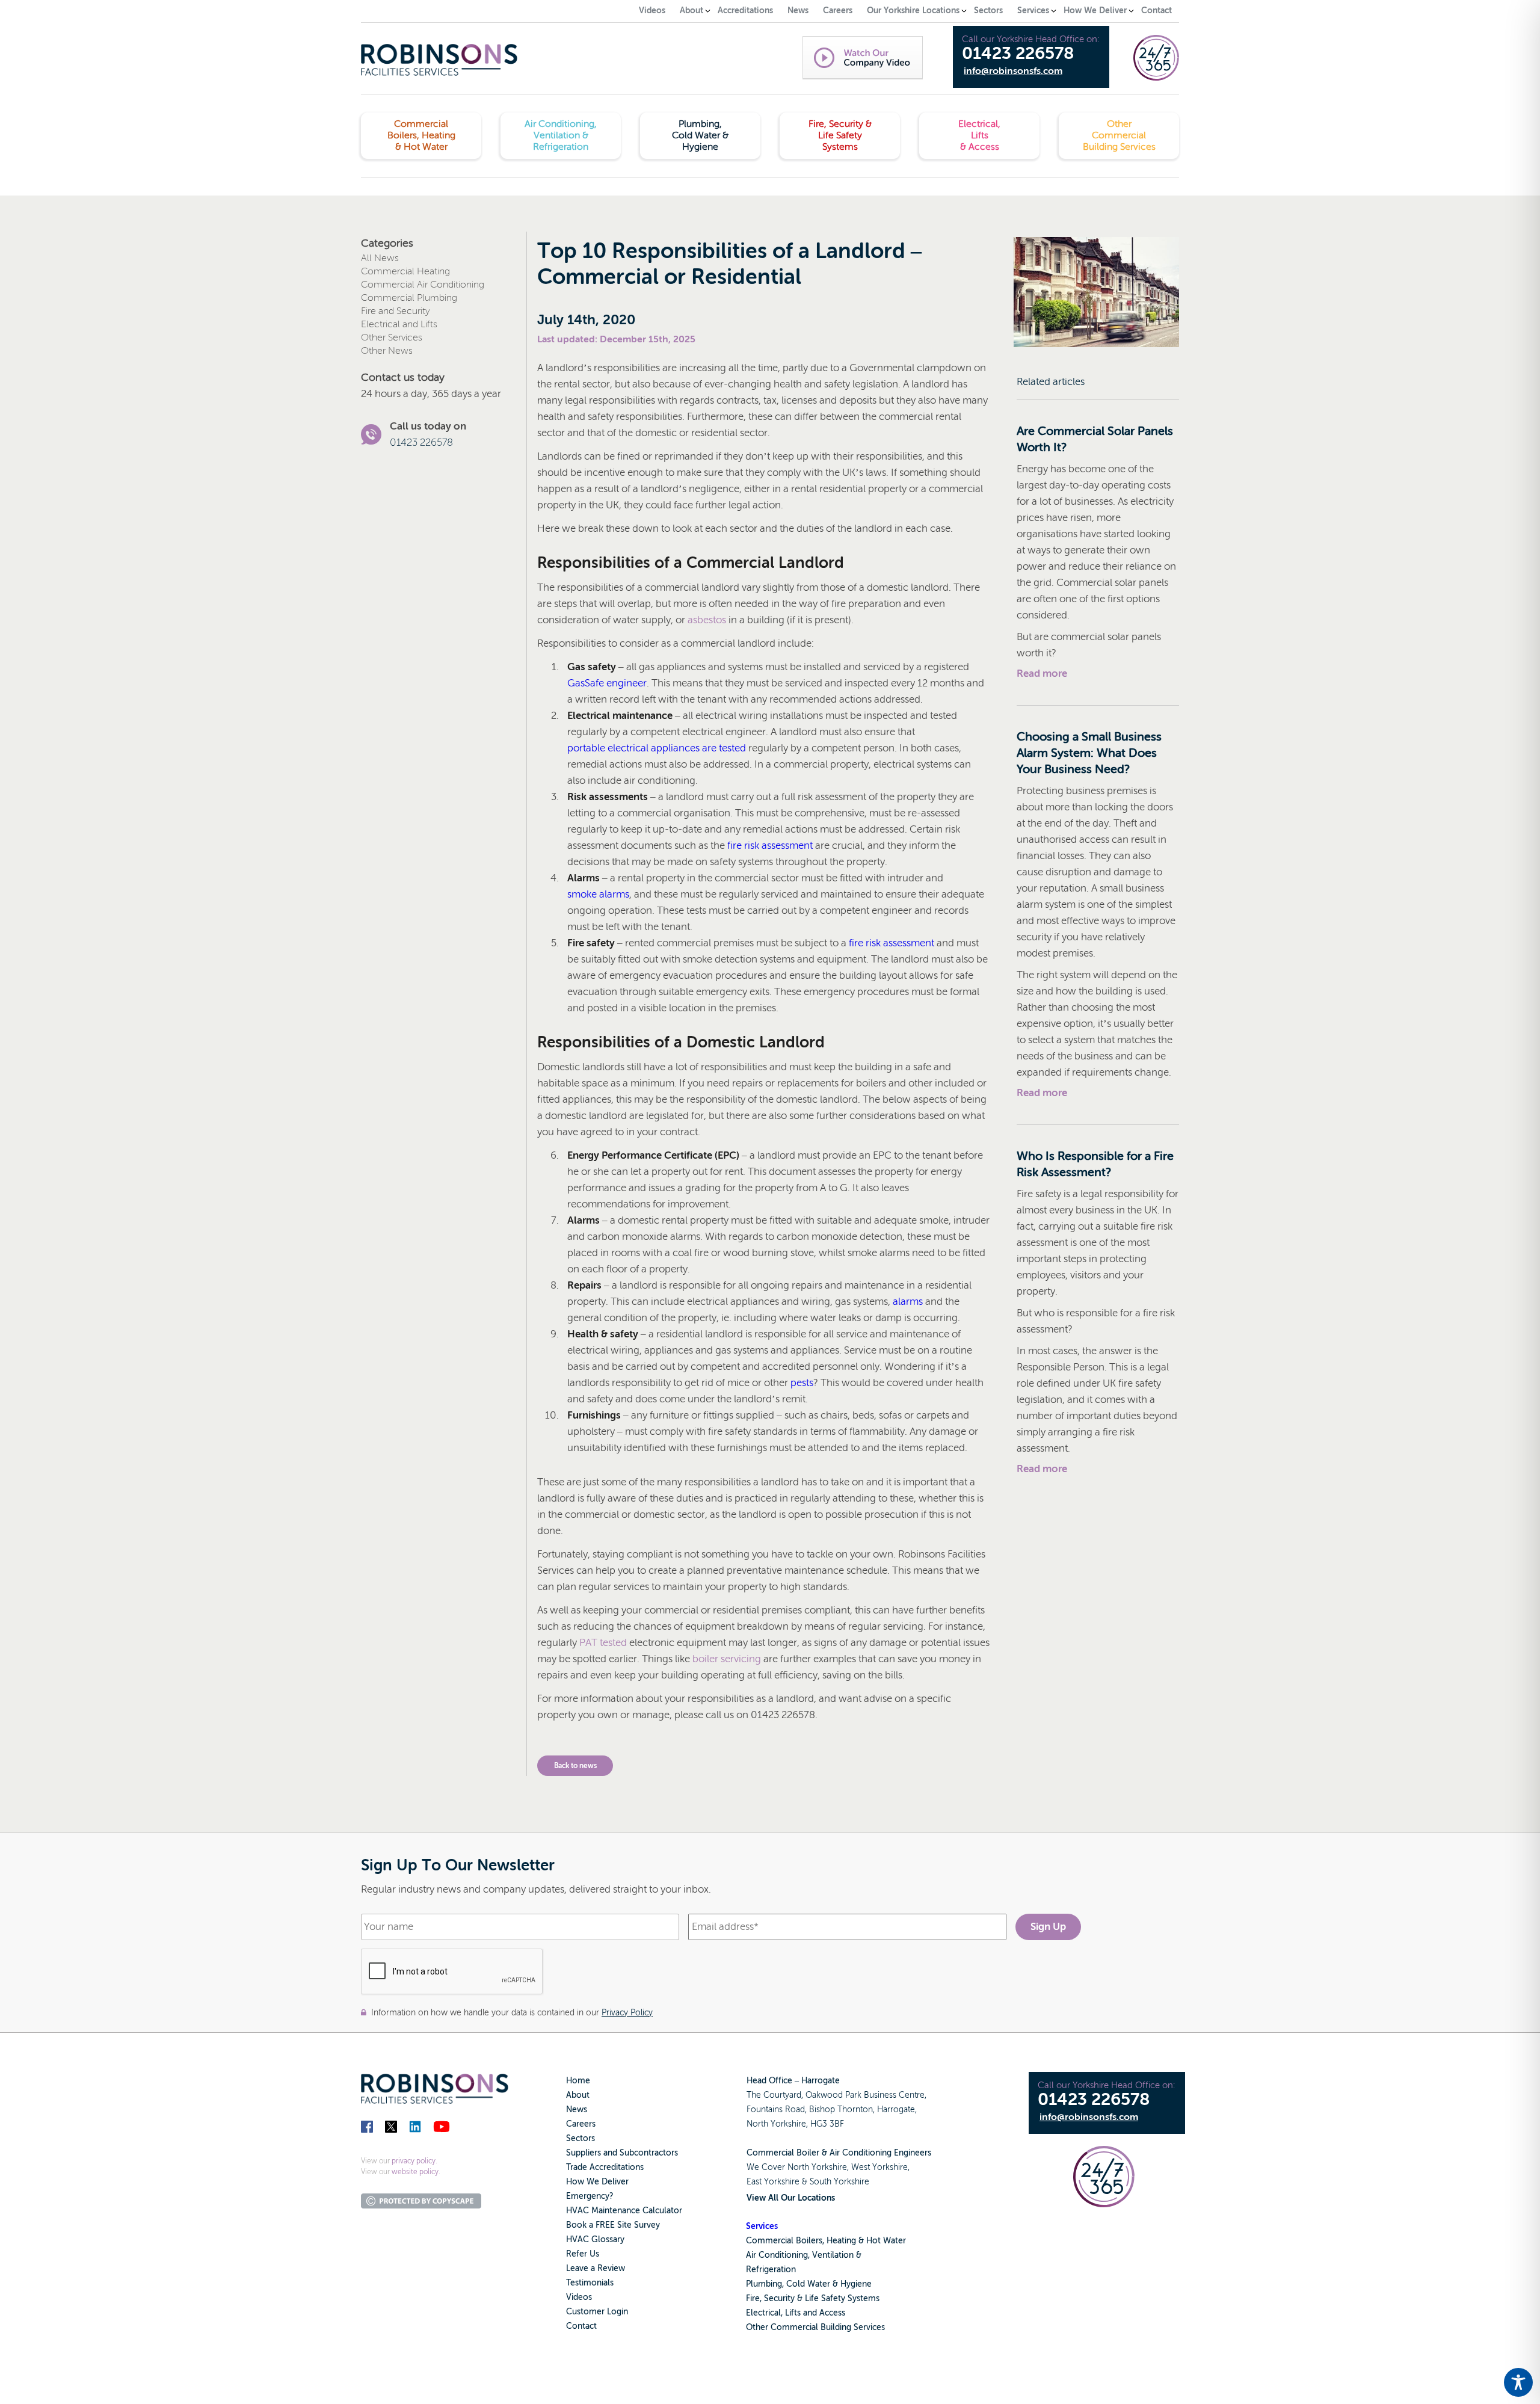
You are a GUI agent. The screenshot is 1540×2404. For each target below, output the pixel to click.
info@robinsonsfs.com (1013, 71)
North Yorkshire (817, 2167)
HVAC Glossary (595, 2239)
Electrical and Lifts (399, 324)
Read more (1042, 673)
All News (380, 258)
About (578, 2095)
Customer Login (597, 2312)
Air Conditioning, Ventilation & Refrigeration (804, 2262)
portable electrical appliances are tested (657, 748)
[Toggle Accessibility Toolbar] (1518, 2382)
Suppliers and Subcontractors (622, 2153)
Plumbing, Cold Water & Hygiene (809, 2284)
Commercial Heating (405, 271)
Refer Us (583, 2254)
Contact (581, 2326)
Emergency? (590, 2196)
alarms (908, 1302)
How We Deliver (597, 2182)
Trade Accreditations (605, 2167)
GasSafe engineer (607, 683)
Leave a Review (596, 2268)
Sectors (581, 2138)
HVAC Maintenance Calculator (624, 2211)
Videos (579, 2297)
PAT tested (603, 1643)
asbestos (707, 620)
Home (578, 2081)
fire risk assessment (770, 846)
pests (802, 1383)
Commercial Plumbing (409, 298)
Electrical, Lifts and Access (796, 2313)
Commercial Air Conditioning (423, 285)
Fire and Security (396, 311)
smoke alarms (598, 894)
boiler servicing (727, 1659)
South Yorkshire (839, 2182)
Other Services (392, 337)
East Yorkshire (773, 2182)
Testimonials (590, 2283)
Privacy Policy (627, 2012)
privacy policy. (414, 2161)
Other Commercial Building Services (815, 2327)
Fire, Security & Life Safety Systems (813, 2298)
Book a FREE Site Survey (613, 2225)
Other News (387, 351)
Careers (581, 2124)
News (577, 2110)
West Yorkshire (879, 2167)
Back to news (575, 1766)
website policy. (416, 2172)
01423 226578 (1018, 54)
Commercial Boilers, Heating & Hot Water (826, 2241)
